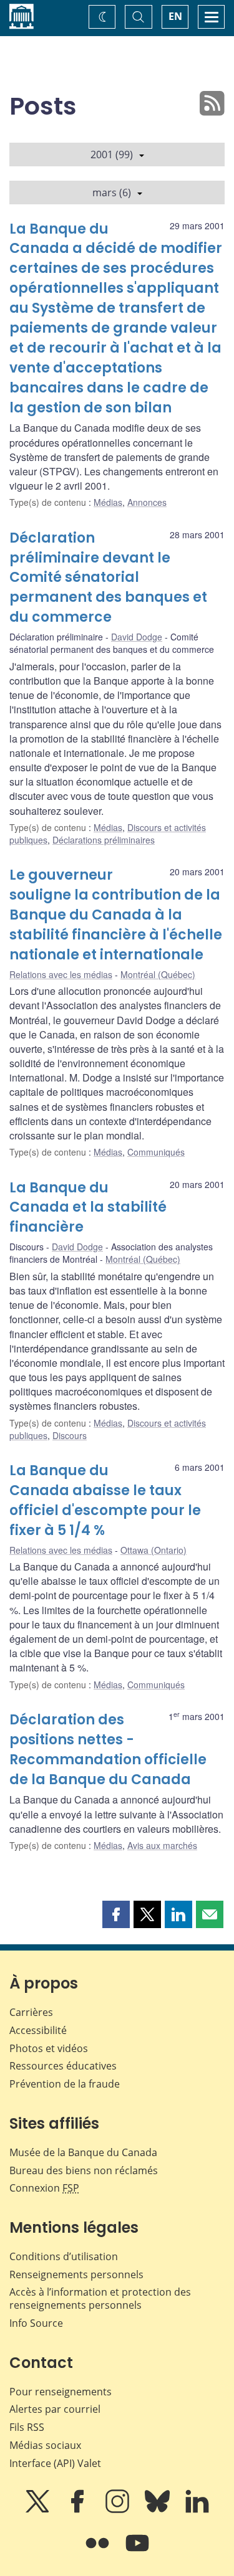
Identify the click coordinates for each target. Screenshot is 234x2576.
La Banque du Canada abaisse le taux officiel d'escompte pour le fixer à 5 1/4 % (105, 1500)
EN (175, 16)
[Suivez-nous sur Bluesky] (158, 2510)
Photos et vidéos (49, 2048)
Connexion (44, 2188)
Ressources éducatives (63, 2066)
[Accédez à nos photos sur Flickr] (99, 2552)
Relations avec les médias (61, 974)
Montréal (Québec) (158, 974)
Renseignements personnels (76, 2274)
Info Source (36, 2323)
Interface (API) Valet (55, 2463)
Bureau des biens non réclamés (84, 2170)
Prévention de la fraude (65, 2084)
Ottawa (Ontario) (154, 1550)
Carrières (31, 2012)
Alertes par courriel (55, 2409)
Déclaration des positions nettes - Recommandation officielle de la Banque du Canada (108, 1750)
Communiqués (156, 1152)
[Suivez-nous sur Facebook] (79, 2510)
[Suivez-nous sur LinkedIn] (197, 2510)
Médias (108, 502)
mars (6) (112, 192)
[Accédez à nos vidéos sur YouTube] (137, 2552)
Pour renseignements (61, 2392)
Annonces (147, 502)
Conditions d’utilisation (64, 2256)
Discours (70, 1435)
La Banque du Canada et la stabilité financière (88, 1208)
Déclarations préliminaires (104, 840)
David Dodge (137, 637)
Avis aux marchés (162, 1845)
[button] (116, 1914)
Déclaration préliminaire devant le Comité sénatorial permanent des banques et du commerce (108, 578)
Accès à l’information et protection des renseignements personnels (100, 2298)
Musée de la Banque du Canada (83, 2152)
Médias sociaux (45, 2445)
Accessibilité (38, 2030)
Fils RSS (27, 2427)
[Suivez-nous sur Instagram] (119, 2510)
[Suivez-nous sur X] (39, 2510)
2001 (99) (112, 154)
